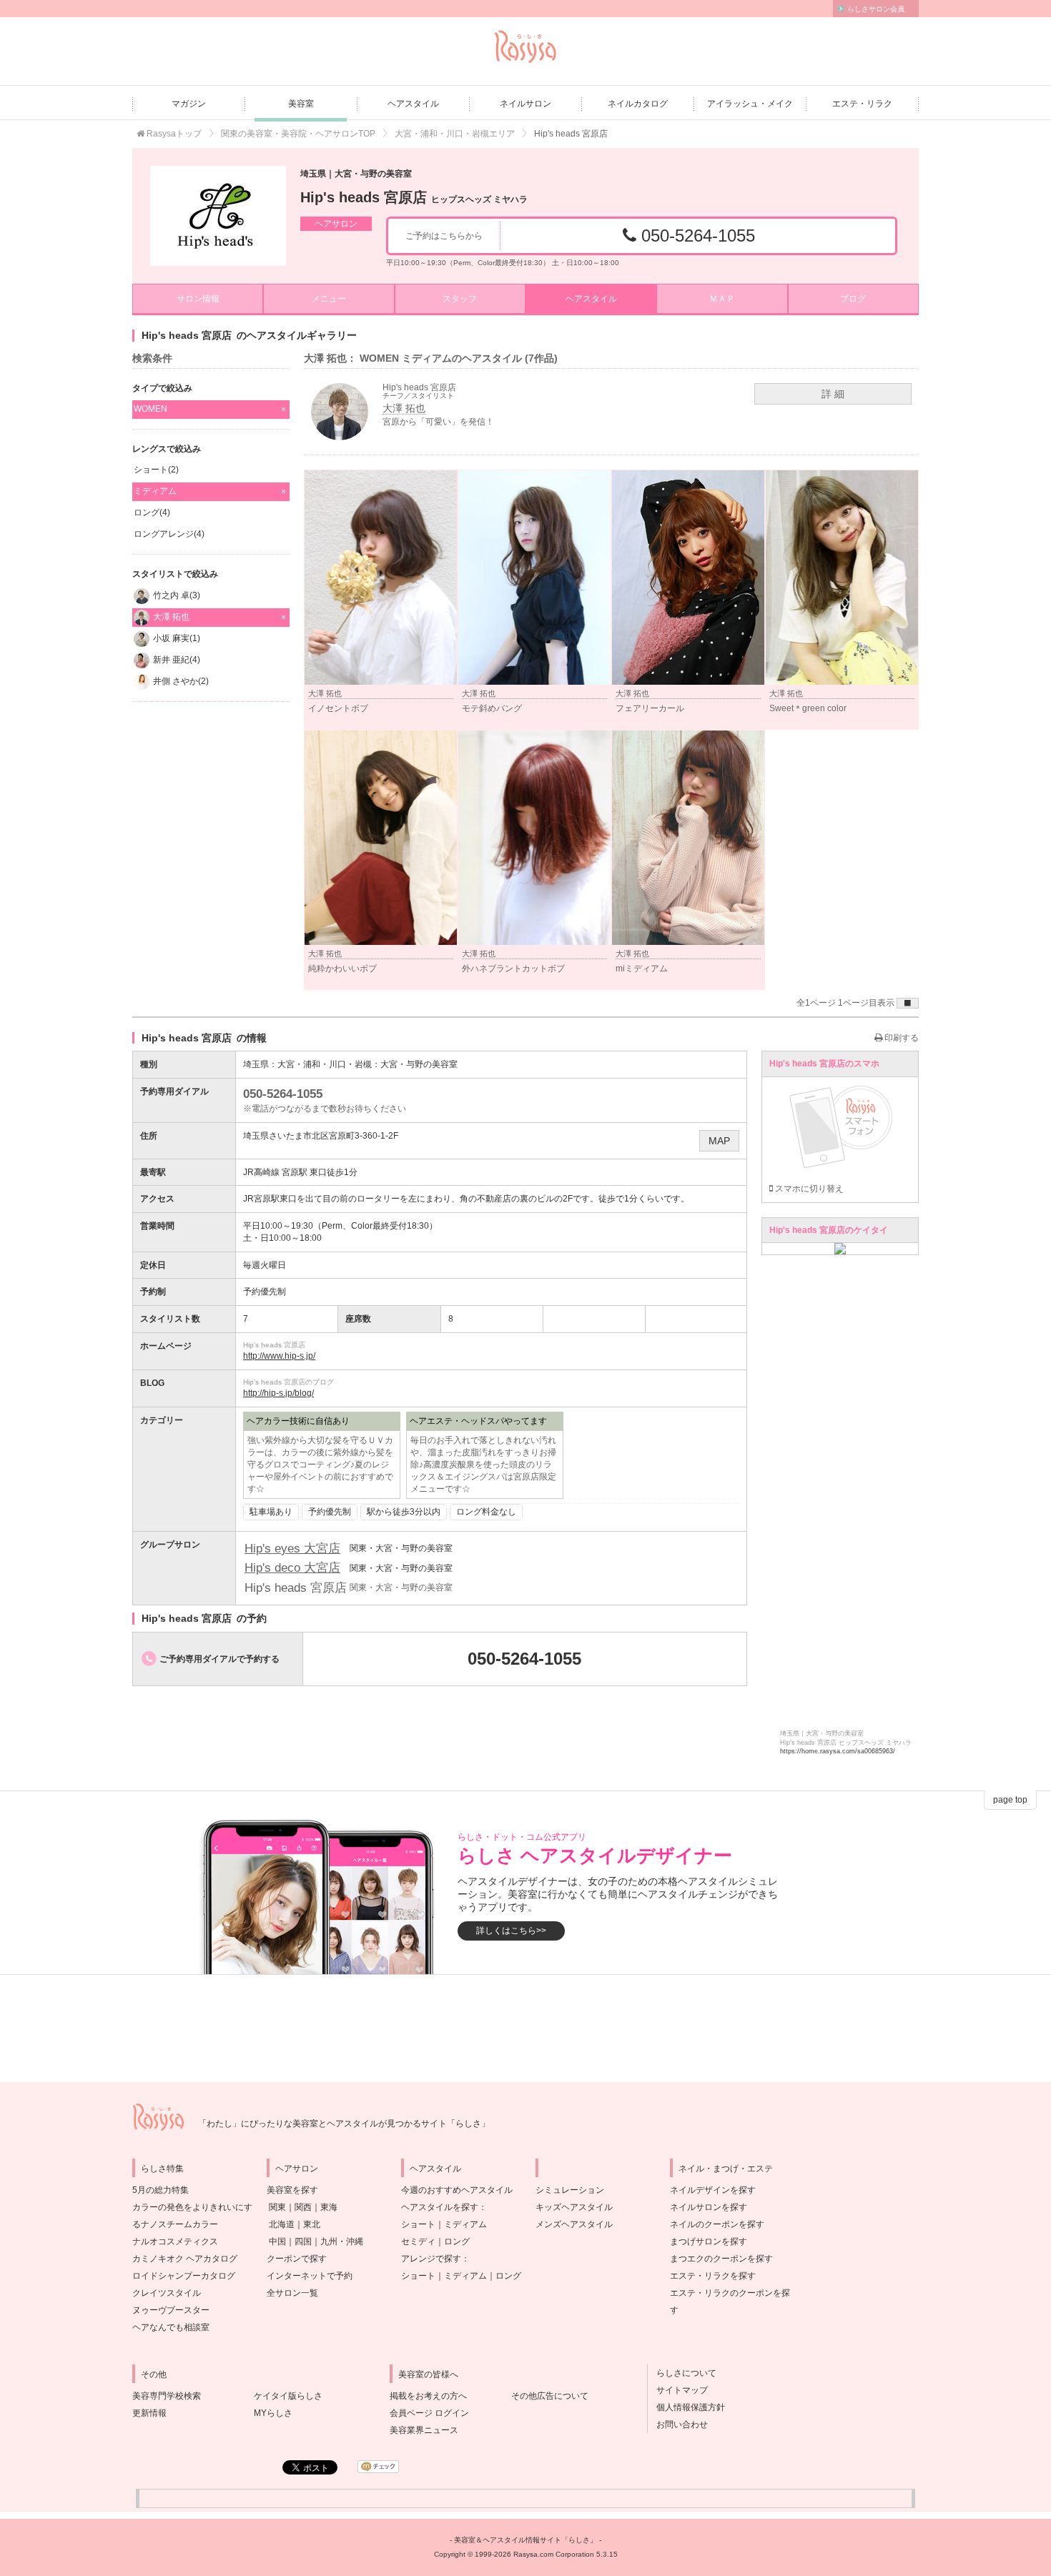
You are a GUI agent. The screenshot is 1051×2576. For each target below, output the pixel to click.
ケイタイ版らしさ (288, 2396)
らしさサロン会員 (876, 9)
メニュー (329, 299)
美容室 (301, 104)
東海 (329, 2207)
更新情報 (149, 2413)
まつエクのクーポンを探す (721, 2259)
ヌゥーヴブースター (171, 2310)
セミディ (418, 2241)
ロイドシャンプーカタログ (184, 2276)
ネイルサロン (525, 104)
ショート (418, 2224)
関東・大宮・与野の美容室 (401, 1548)
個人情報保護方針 (686, 2407)
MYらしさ (273, 2413)
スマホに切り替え (808, 1189)
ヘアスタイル (413, 104)
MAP (719, 1141)
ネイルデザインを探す (713, 2190)
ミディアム (465, 2224)
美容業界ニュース (424, 2430)
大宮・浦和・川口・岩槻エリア (455, 134)
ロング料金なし (486, 1512)
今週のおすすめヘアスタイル (457, 2190)
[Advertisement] (525, 2028)
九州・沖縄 (342, 2241)
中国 (277, 2241)
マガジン (189, 104)
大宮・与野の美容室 (419, 1064)
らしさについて (682, 2373)
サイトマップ (678, 2390)
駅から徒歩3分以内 (404, 1512)
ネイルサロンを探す (709, 2207)
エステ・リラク (862, 104)
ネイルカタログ (638, 104)
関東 (277, 2207)
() (156, 470)
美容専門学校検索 (167, 2396)
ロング (457, 2241)
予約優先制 (330, 1512)
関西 (303, 2207)
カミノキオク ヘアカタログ (185, 2259)
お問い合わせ (678, 2424)
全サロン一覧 (292, 2293)
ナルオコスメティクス (175, 2241)
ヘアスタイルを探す (440, 2207)
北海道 (282, 2224)
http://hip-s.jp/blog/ (278, 1393)
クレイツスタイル (167, 2293)
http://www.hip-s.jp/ (279, 1356)
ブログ (853, 299)
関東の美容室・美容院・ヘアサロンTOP (298, 134)
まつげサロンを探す (709, 2241)
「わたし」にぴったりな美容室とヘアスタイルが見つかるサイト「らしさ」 (344, 2124)
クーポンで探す (297, 2259)
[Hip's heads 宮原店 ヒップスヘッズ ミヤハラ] (218, 216)
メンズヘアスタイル (574, 2224)
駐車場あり (271, 1512)
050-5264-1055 (696, 236)
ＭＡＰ (722, 299)
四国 (303, 2241)
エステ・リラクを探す (713, 2276)
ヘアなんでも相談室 (171, 2327)
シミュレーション (570, 2190)
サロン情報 (198, 299)
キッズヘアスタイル (574, 2207)
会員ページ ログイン (429, 2413)
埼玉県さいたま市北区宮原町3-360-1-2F (321, 1136)
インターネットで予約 (310, 2276)
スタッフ (460, 299)
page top (1010, 1800)
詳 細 (833, 394)
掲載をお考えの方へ (428, 2396)
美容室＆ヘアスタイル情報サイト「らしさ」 (525, 2540)
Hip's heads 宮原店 (414, 197)
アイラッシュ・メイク (750, 104)
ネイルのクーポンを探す (717, 2224)
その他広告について (550, 2396)
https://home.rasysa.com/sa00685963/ (838, 1751)
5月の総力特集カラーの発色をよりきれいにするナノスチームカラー (192, 2207)
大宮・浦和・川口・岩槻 (325, 1064)
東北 (312, 2224)
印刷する (900, 1038)
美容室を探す (292, 2190)
